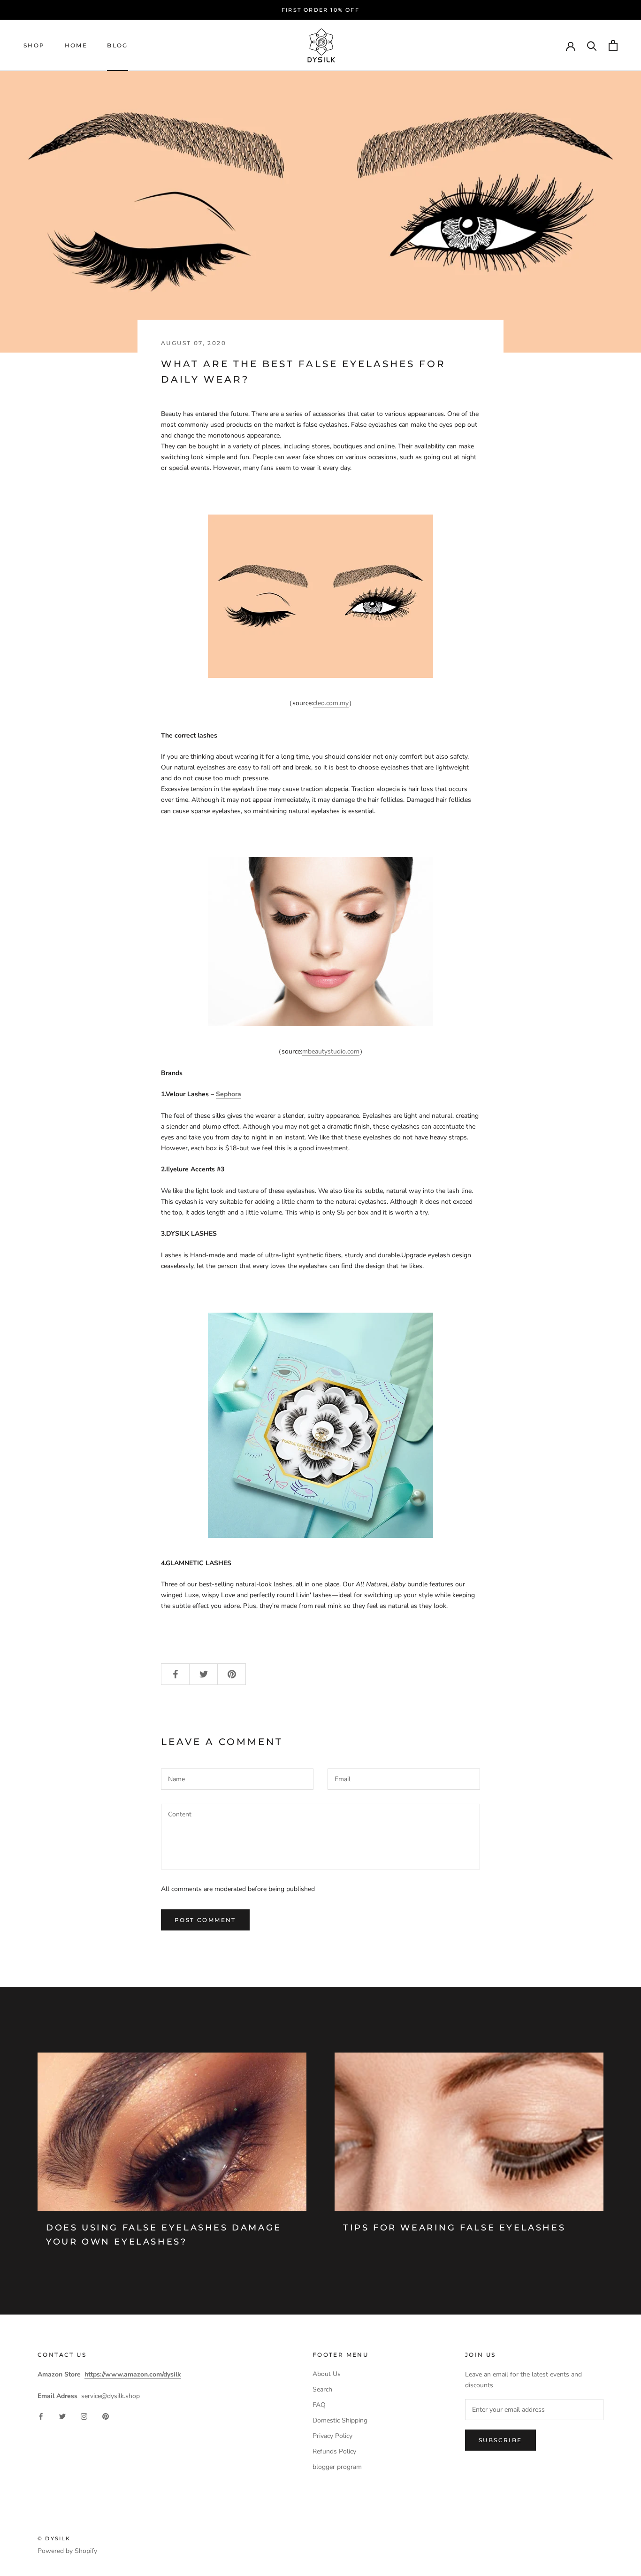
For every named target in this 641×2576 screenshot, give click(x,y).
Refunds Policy (334, 2451)
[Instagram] (84, 2416)
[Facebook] (41, 2416)
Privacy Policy (332, 2436)
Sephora (229, 1094)
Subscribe (500, 2440)
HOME (76, 45)
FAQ (319, 2405)
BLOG (118, 45)
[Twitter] (62, 2416)
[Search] (592, 45)
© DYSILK (54, 2538)
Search (322, 2389)
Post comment (205, 1920)
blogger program (337, 2467)
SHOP (34, 45)
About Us (327, 2374)
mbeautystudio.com (331, 1051)
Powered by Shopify (67, 2551)
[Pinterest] (106, 2416)
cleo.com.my (331, 703)
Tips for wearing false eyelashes (454, 2228)
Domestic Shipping (340, 2420)
